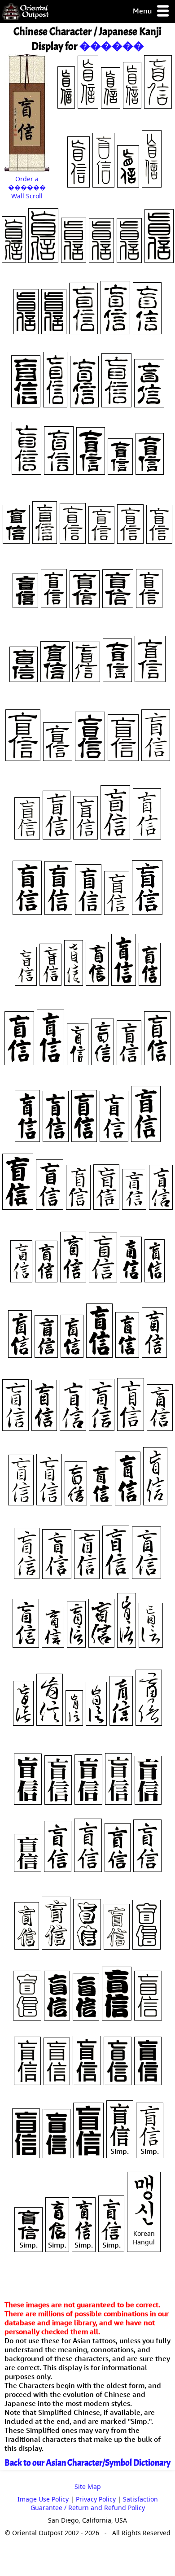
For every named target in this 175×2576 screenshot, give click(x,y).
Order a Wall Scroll (27, 187)
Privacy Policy (96, 2499)
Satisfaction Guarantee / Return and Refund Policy (94, 2503)
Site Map (88, 2486)
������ (112, 46)
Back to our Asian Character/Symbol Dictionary (87, 2463)
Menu (143, 11)
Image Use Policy (43, 2499)
